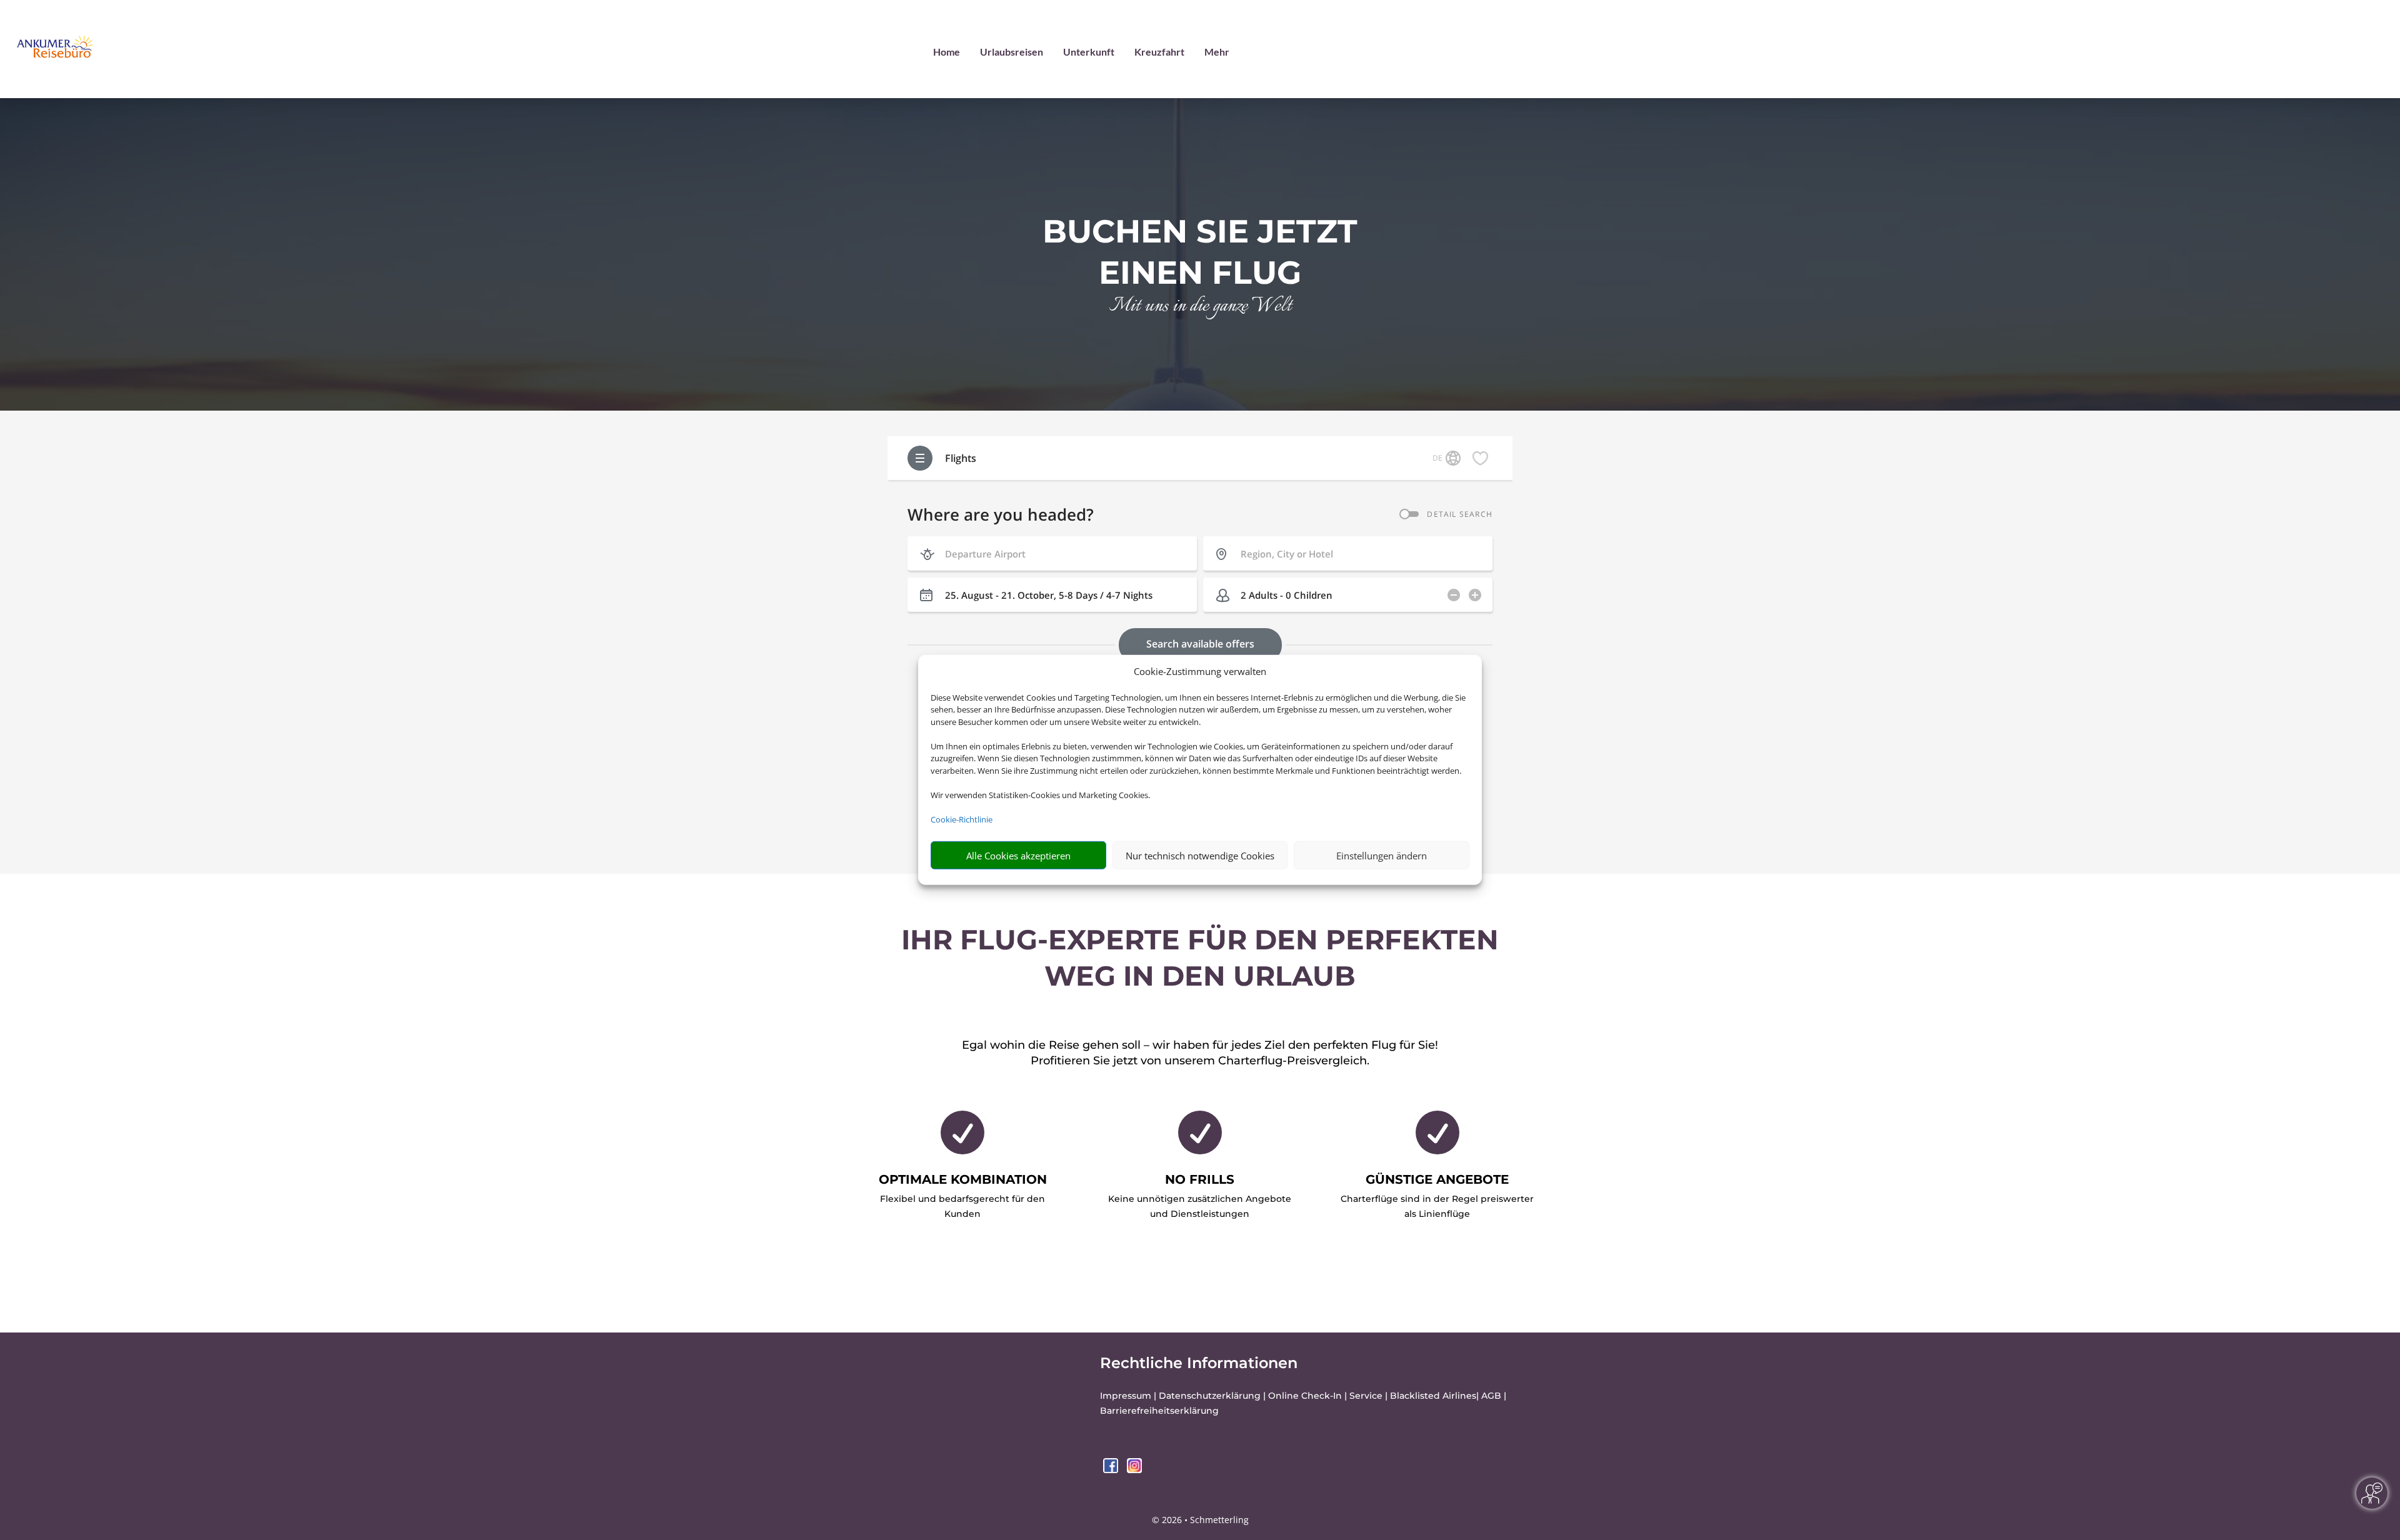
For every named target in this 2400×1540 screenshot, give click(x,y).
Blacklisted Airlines (1433, 1396)
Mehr (1217, 52)
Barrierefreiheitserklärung (1159, 1411)
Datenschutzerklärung (1210, 1396)
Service (1366, 1396)
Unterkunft (1089, 52)
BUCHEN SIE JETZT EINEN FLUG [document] (1200, 252)
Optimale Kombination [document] (963, 1179)
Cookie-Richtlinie (962, 819)
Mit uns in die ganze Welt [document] (1200, 307)
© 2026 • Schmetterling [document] (1200, 1520)
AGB (1491, 1396)
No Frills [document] (1200, 1179)
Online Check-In (1305, 1396)
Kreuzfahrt (1159, 52)
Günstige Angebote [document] (1437, 1179)
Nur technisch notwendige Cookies (1200, 856)
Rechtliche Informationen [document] (1199, 1363)
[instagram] (1134, 1470)
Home (947, 52)
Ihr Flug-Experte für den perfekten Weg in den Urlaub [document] (1200, 957)
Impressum (1126, 1396)
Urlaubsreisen (1012, 52)
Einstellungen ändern (1382, 856)
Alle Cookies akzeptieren (1018, 856)
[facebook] (1112, 1470)
